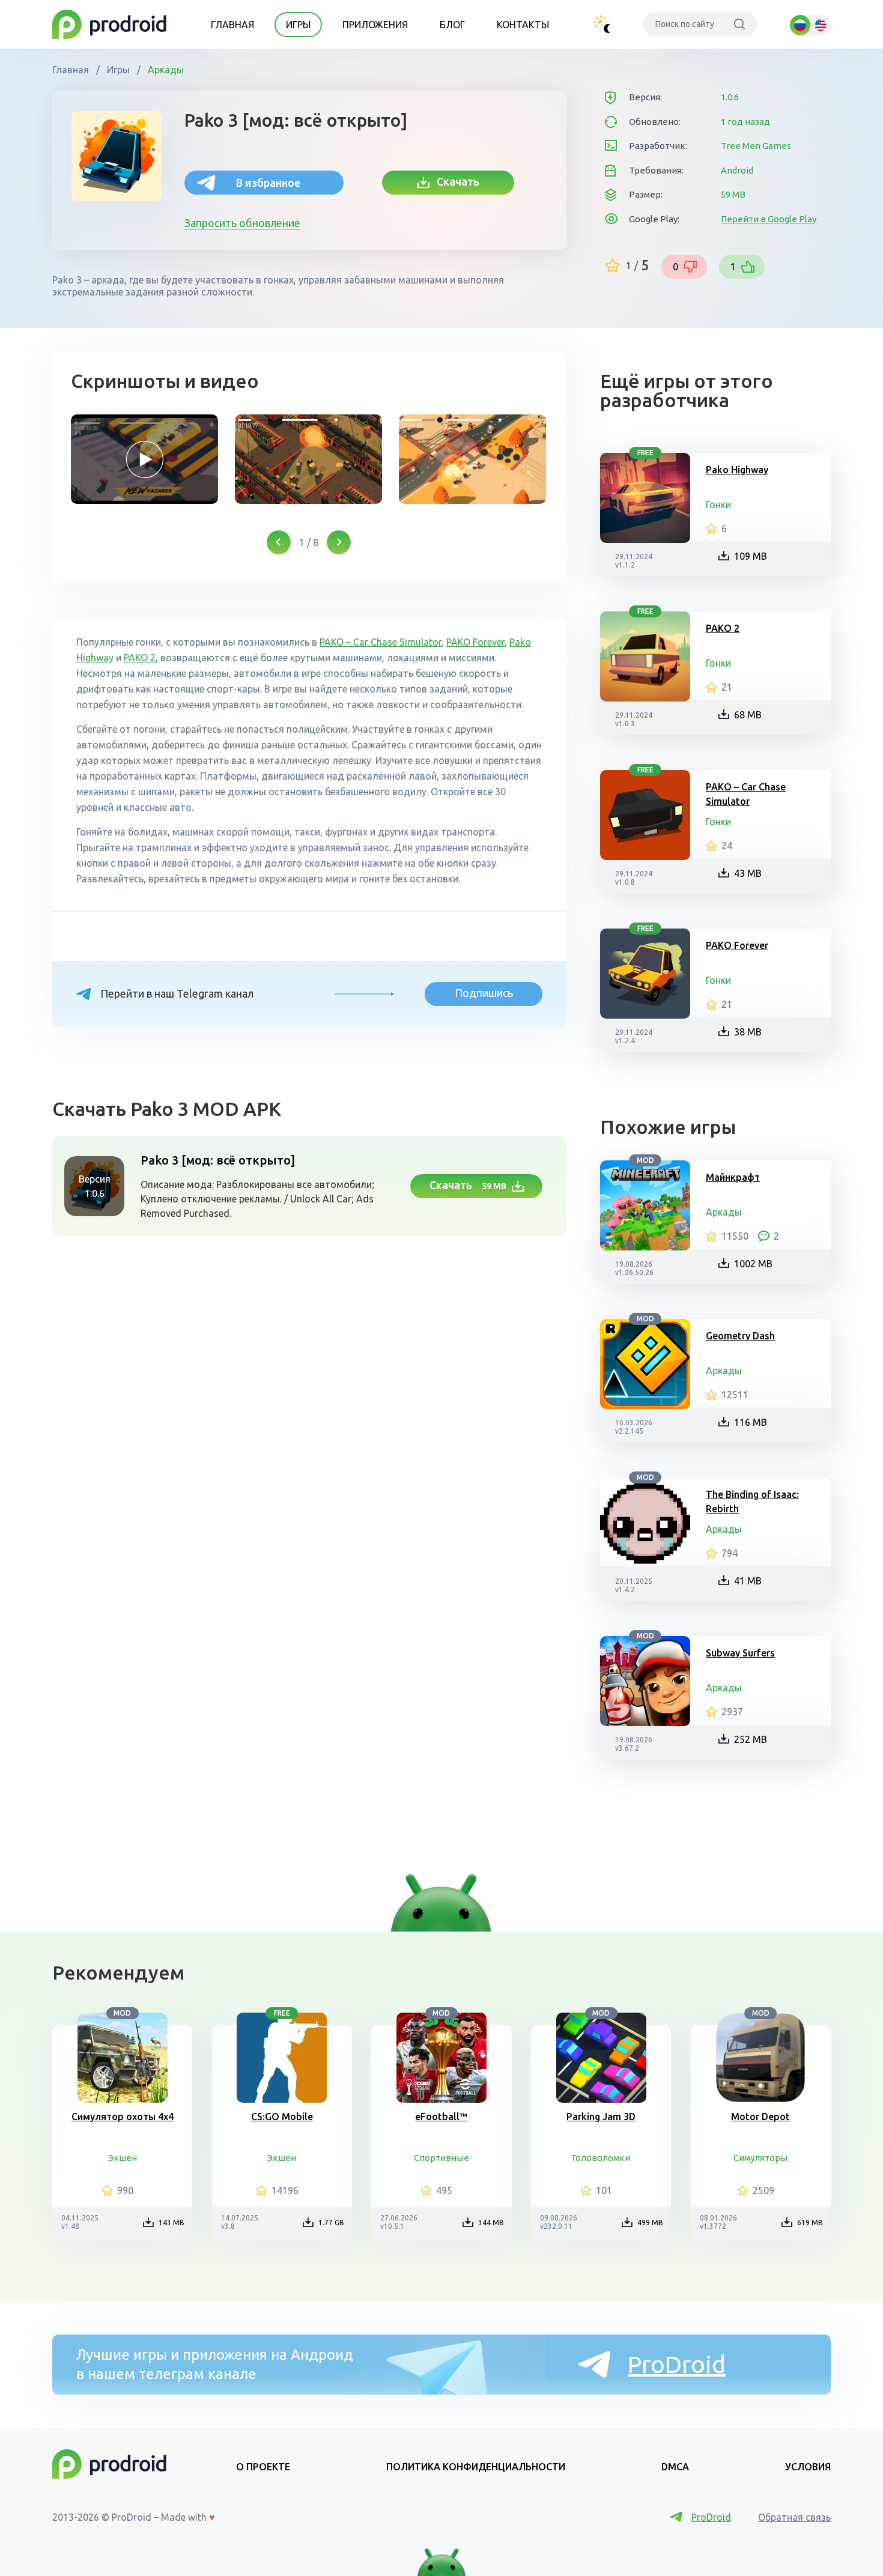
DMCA (675, 2467)
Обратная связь (794, 2517)
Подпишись (484, 993)
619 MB (810, 2223)
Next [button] (339, 542)
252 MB (751, 1739)
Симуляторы (760, 2158)
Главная (232, 25)
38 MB (748, 1032)
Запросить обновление (242, 223)
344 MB (491, 2223)
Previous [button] (279, 542)
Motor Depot (760, 2117)
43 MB (748, 873)
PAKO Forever (475, 642)
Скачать (454, 181)
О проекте (263, 2467)
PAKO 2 (140, 658)
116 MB (751, 1422)
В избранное (268, 183)
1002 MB (753, 1264)
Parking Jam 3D (601, 2117)
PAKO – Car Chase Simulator (381, 642)
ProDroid (677, 2364)
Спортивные (441, 2158)
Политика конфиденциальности (476, 2467)
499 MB (650, 2223)
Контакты (523, 25)
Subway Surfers (740, 1653)
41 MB (748, 1581)
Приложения (375, 25)
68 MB (748, 715)
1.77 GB (331, 2223)
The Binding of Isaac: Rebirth (752, 1502)
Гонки (718, 505)
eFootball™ (441, 2117)
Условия (808, 2467)
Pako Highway (737, 470)
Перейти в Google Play (769, 219)
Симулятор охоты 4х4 (123, 2117)
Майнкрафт (733, 1177)
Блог (452, 25)
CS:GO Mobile (282, 2117)
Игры (298, 25)
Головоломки (601, 2158)
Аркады (165, 70)
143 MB (171, 2223)
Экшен (123, 2158)
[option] (144, 459)
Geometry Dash (740, 1336)
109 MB (751, 556)
